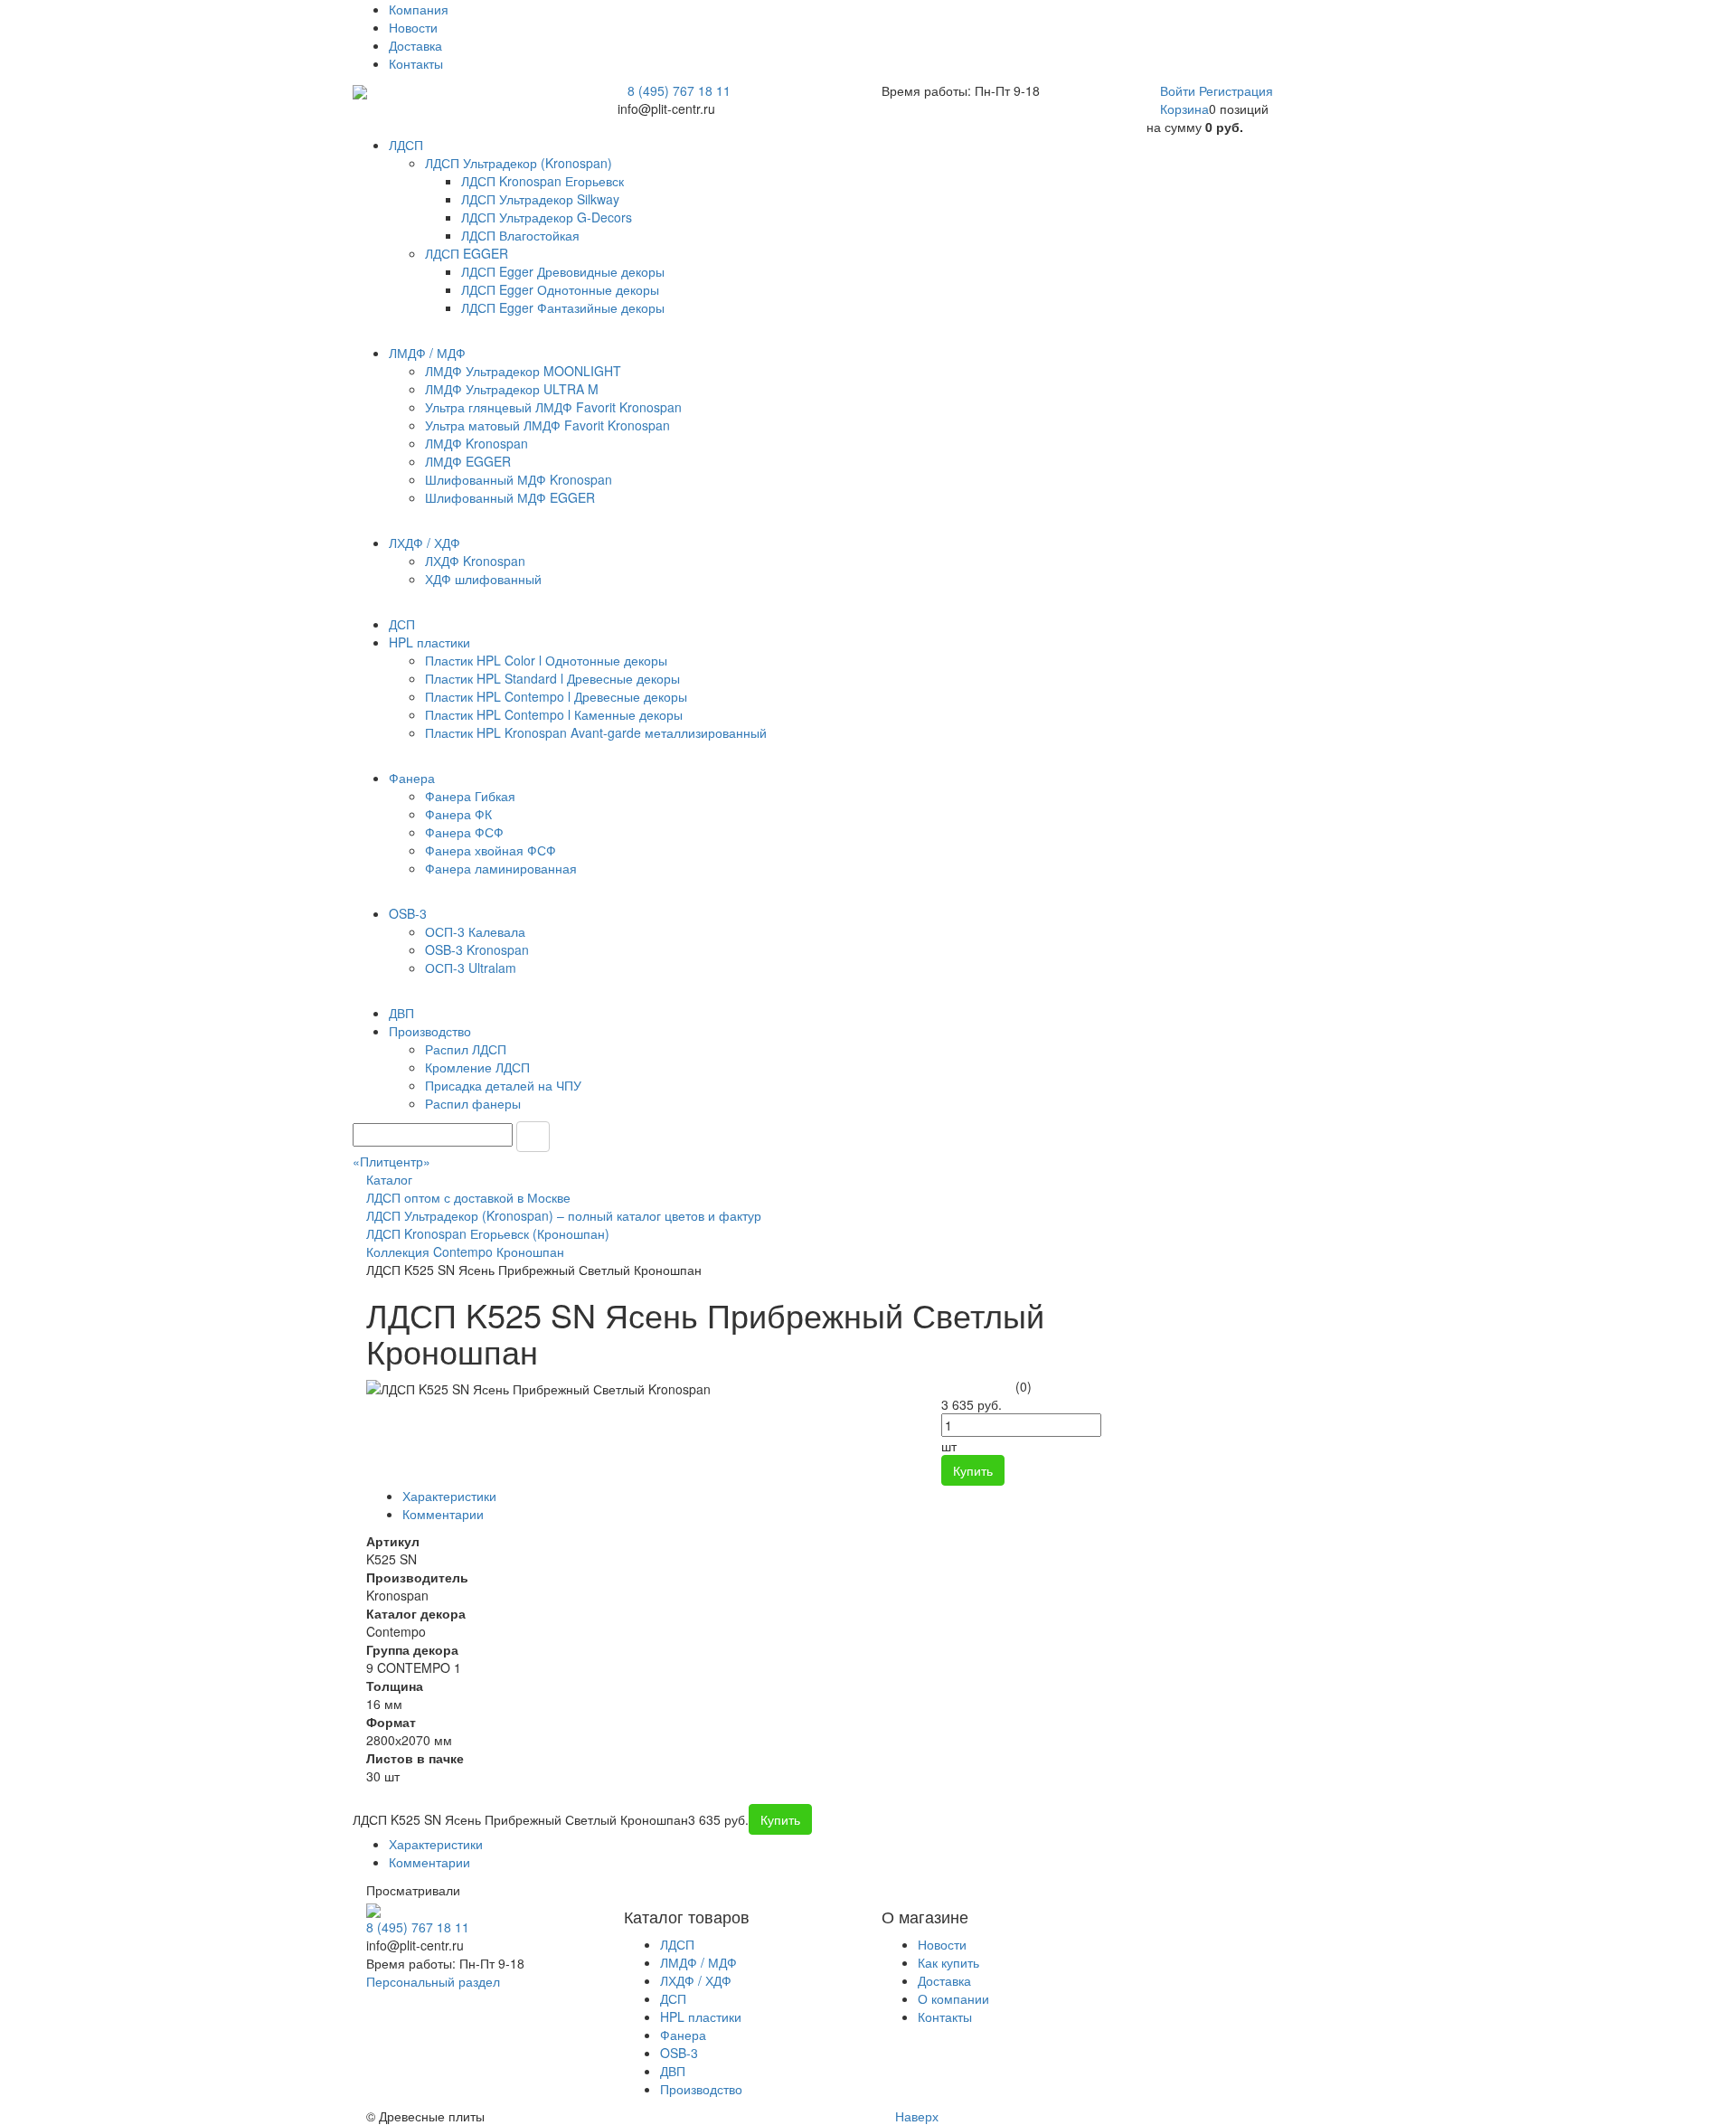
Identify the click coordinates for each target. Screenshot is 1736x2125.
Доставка (415, 45)
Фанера (683, 2035)
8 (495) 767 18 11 (679, 90)
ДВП (673, 2071)
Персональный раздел (433, 1981)
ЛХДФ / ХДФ (696, 1980)
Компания (419, 9)
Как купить (948, 1962)
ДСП (673, 1998)
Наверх (915, 2116)
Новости (413, 27)
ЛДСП (677, 1944)
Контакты (416, 63)
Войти (1179, 90)
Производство (701, 2089)
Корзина (1184, 109)
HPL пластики (701, 2016)
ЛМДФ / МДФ (698, 1962)
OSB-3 (679, 2053)
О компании (953, 1998)
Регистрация (1236, 90)
